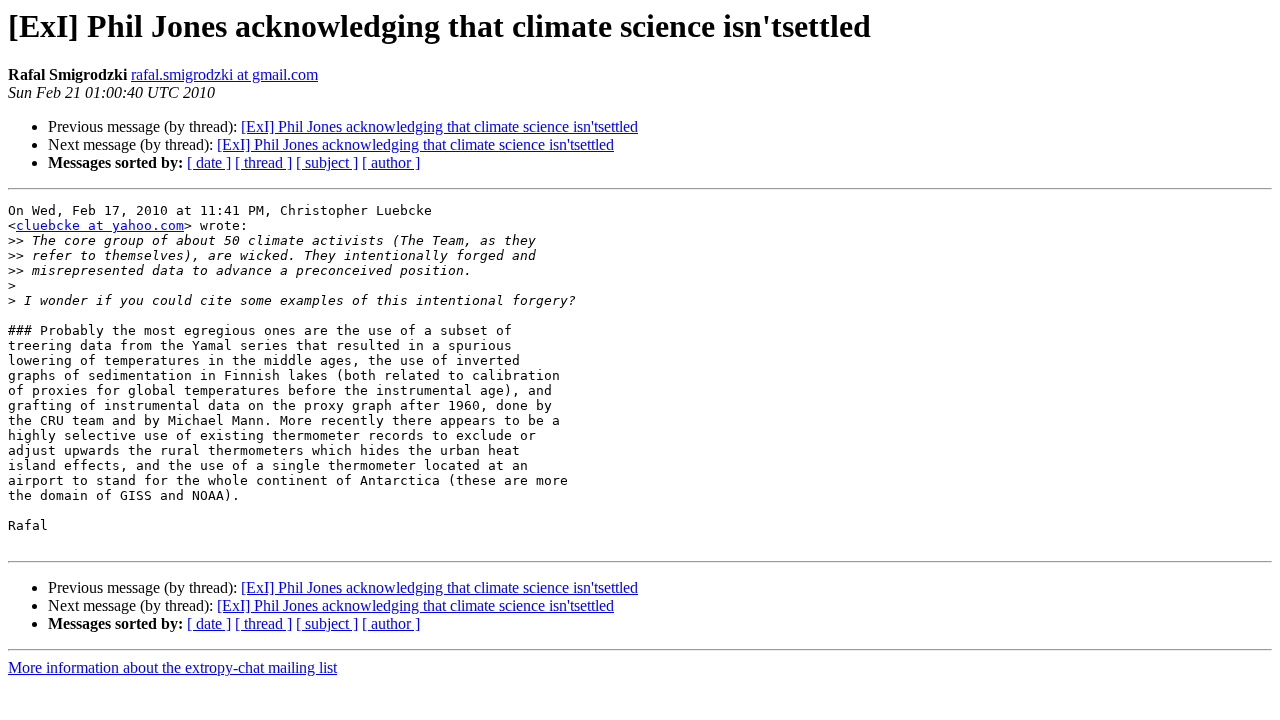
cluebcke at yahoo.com (100, 225)
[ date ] (209, 162)
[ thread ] (263, 162)
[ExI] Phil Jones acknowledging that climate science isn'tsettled (439, 126)
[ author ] (391, 162)
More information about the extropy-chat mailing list (172, 667)
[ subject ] (327, 162)
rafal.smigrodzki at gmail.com (224, 74)
